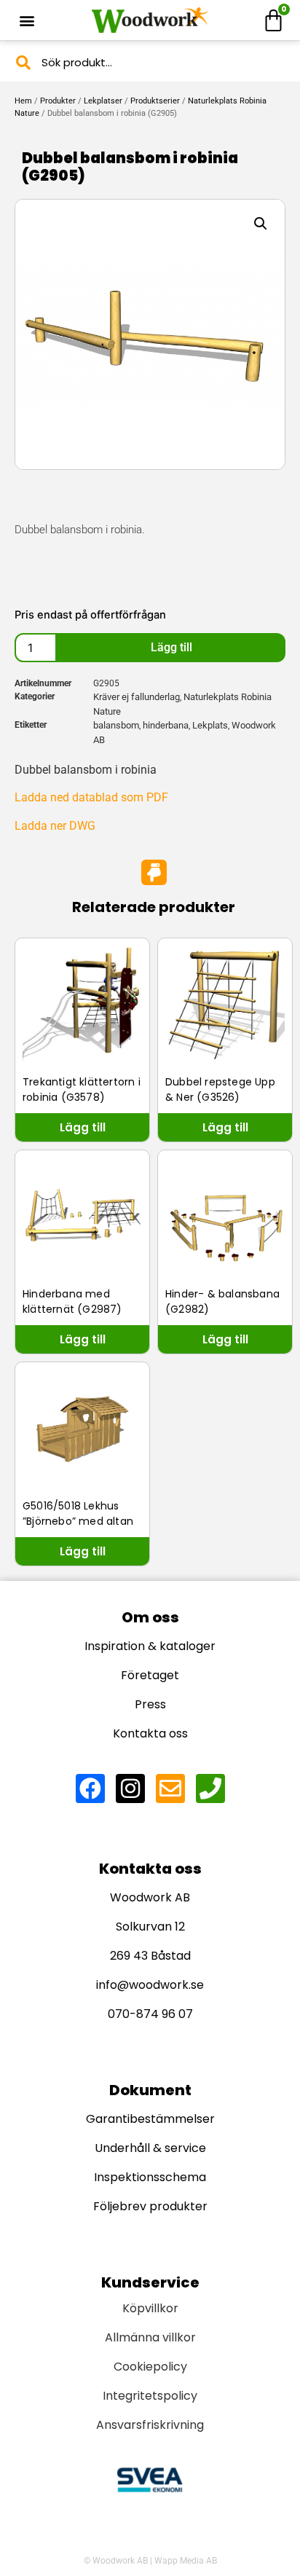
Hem (23, 101)
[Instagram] (130, 1788)
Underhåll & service (150, 2148)
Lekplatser (103, 101)
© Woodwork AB (116, 2561)
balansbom (116, 725)
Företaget (150, 1675)
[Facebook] (90, 1788)
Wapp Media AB (186, 2561)
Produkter (58, 101)
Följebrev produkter (150, 2206)
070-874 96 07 (150, 2014)
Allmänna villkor (150, 2337)
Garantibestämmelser (150, 2119)
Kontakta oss (150, 1733)
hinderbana (166, 725)
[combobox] (150, 62)
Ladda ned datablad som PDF (91, 797)
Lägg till (171, 647)
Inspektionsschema (150, 2177)
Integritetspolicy (150, 2396)
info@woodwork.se (150, 1985)
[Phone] (210, 1788)
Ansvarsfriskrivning (150, 2425)
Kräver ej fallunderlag (137, 697)
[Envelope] (170, 1788)
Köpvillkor (150, 2308)
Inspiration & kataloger (150, 1646)
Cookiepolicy (150, 2367)
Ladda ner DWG (55, 826)
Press (150, 1704)
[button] (27, 20)
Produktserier (155, 101)
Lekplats (210, 725)
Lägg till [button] (83, 1127)
